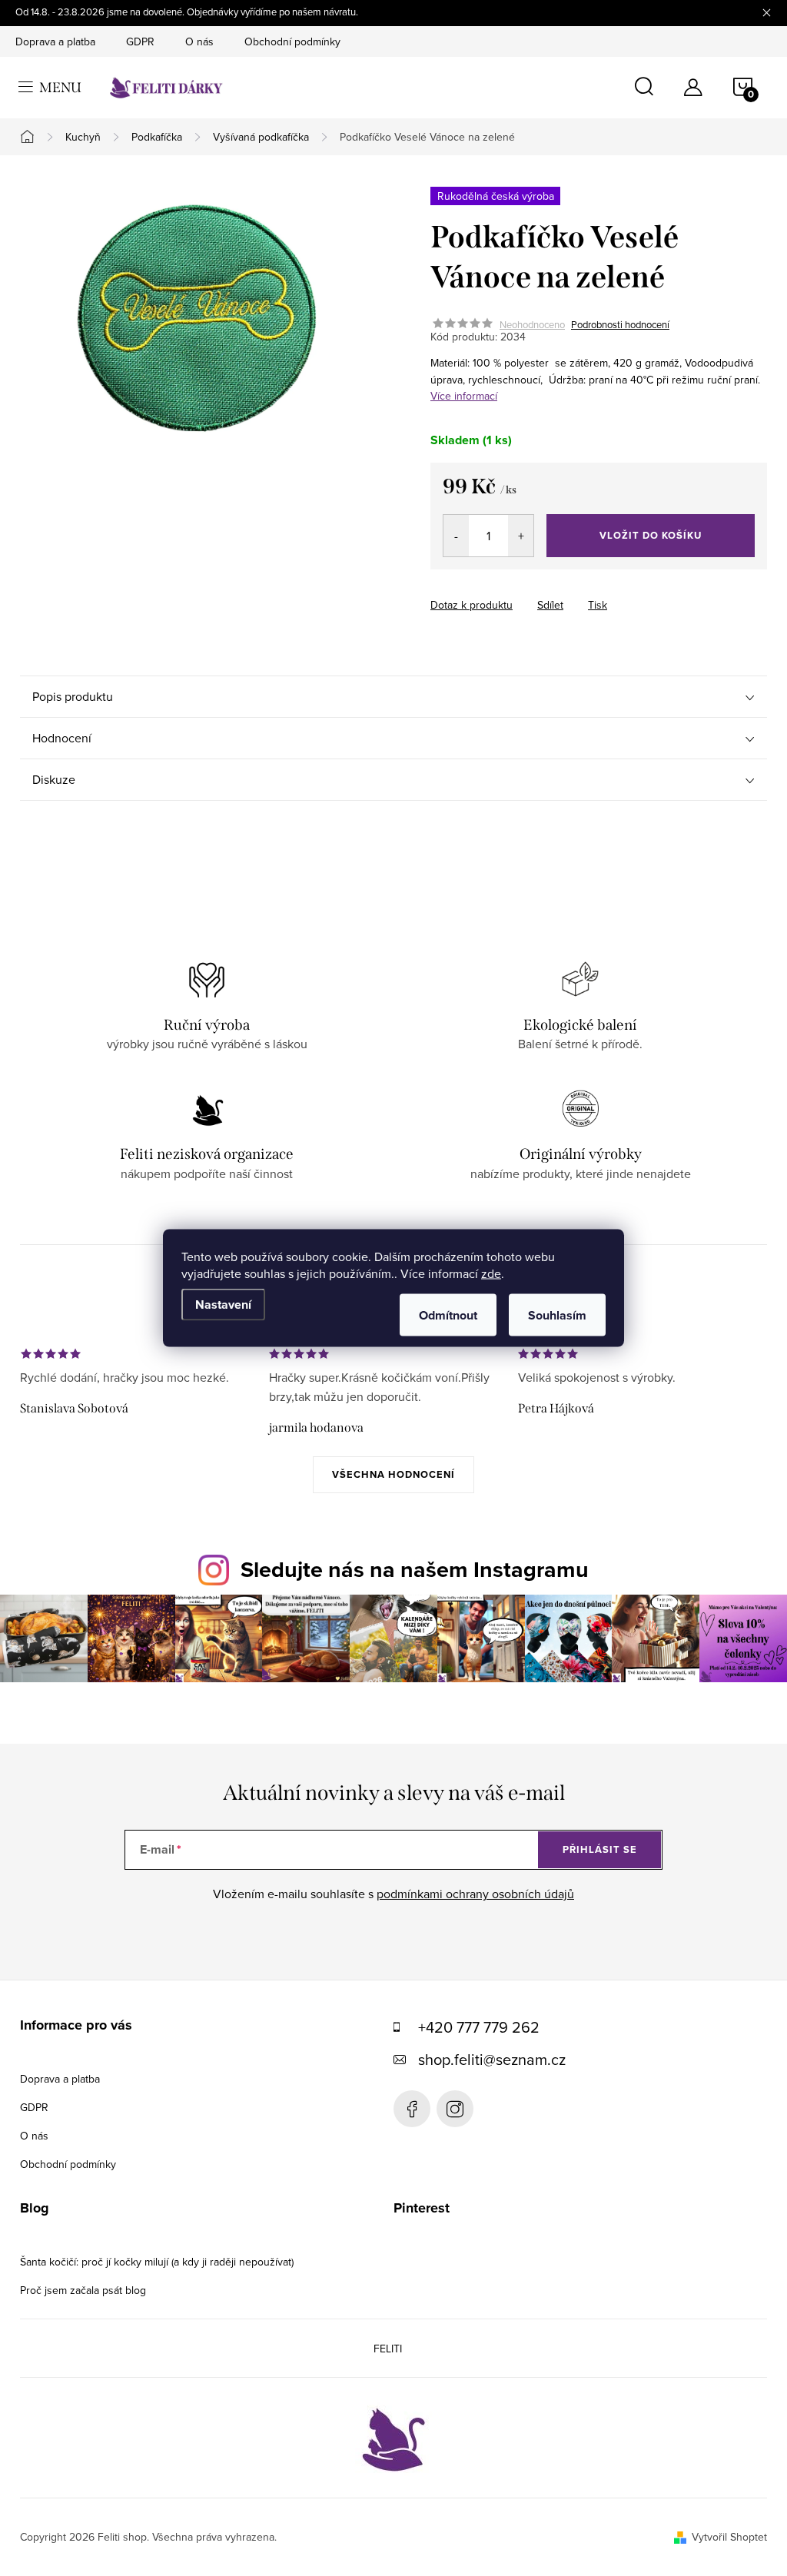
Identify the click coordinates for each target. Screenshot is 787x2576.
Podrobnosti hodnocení (620, 324)
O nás (199, 41)
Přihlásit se (600, 1849)
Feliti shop (412, 2109)
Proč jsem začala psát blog (83, 2290)
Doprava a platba (55, 41)
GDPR (140, 41)
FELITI (388, 2349)
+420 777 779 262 (479, 2027)
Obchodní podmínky (292, 41)
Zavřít (560, 591)
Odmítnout (448, 1315)
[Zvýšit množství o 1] (521, 536)
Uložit (511, 593)
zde (491, 1273)
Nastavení (223, 1305)
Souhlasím (557, 1315)
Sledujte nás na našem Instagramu (415, 1569)
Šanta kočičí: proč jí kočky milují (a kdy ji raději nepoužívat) (157, 2262)
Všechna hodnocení (393, 1474)
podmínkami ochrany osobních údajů (475, 1894)
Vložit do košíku (651, 535)
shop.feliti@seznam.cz (492, 2059)
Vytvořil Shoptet (729, 2537)
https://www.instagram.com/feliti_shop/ (455, 2109)
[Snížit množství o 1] (456, 536)
